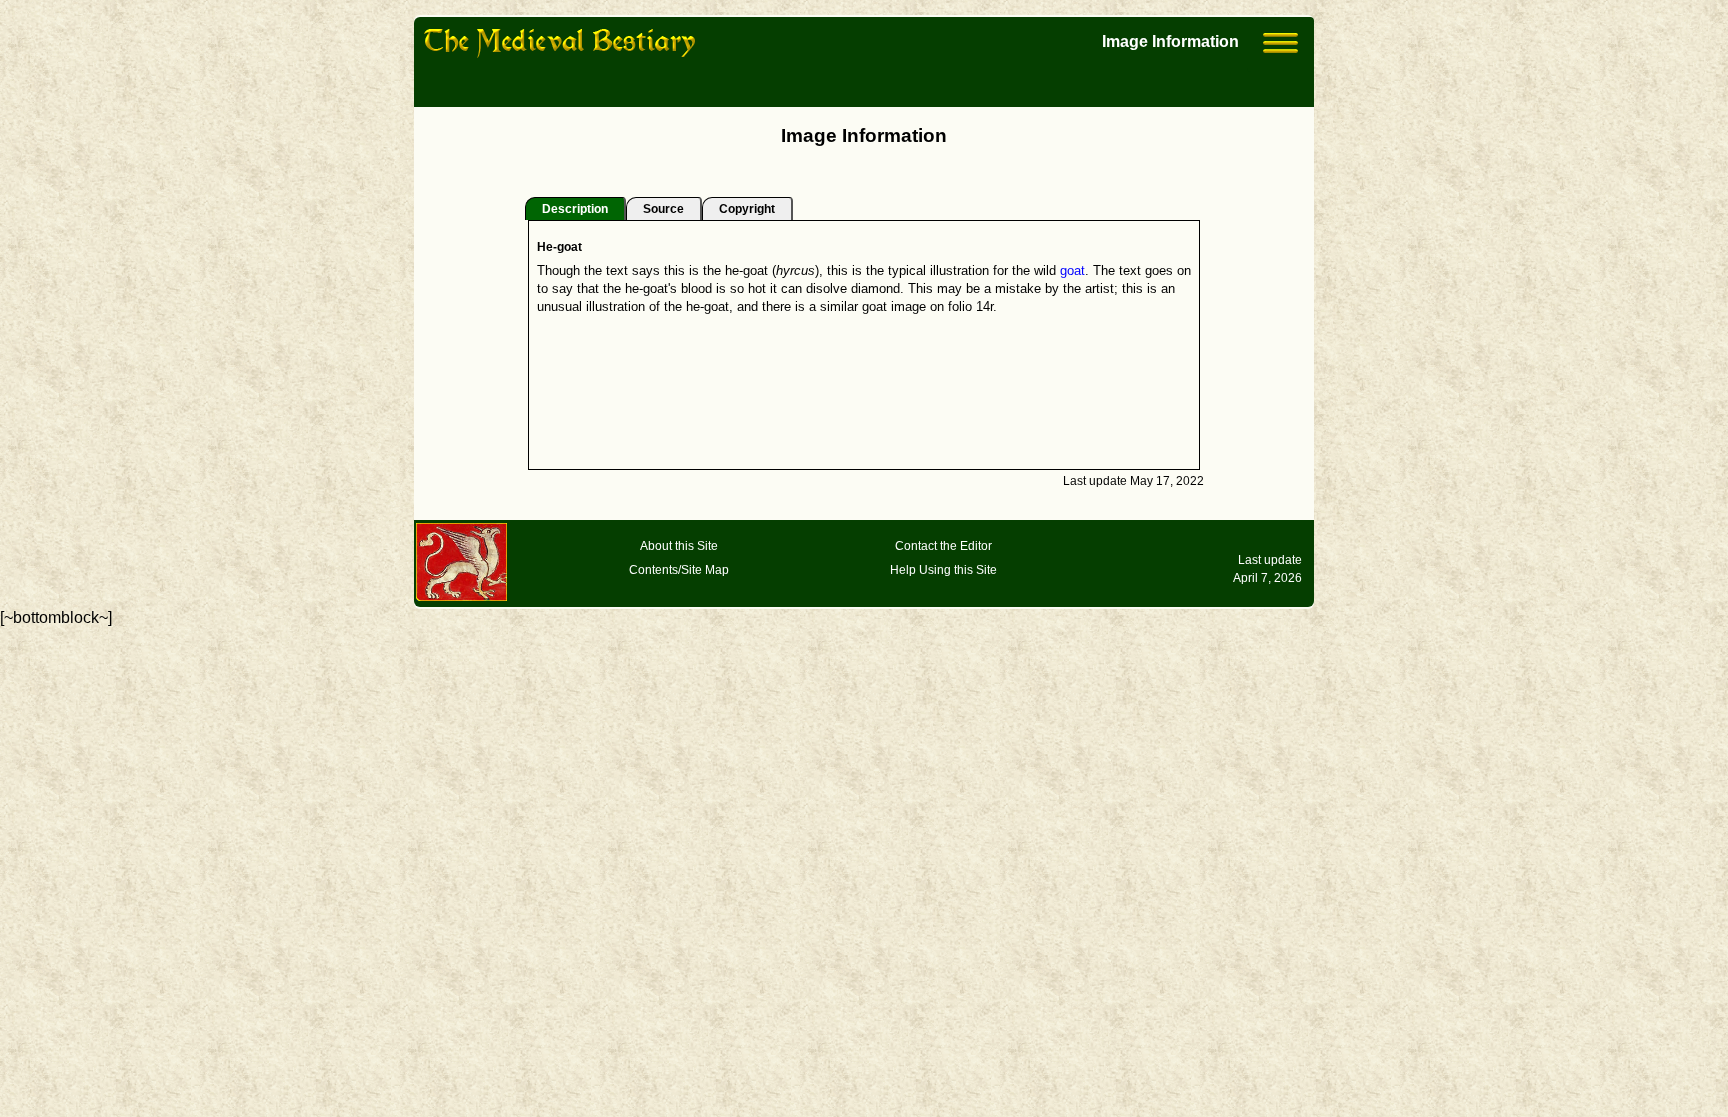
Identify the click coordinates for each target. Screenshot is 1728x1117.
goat (1072, 271)
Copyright (747, 209)
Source (663, 209)
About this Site (679, 546)
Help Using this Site (943, 570)
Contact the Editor (943, 546)
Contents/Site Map (679, 570)
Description (575, 209)
